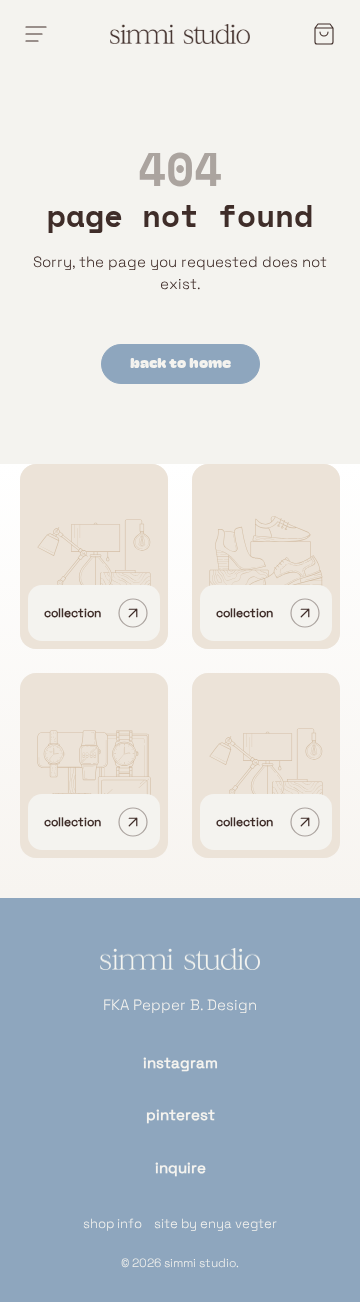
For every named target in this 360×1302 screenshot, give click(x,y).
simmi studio (200, 1263)
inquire (180, 1167)
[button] (318, 34)
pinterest (180, 1114)
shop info (112, 1223)
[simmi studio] (180, 971)
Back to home (180, 363)
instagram (180, 1062)
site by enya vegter (215, 1223)
